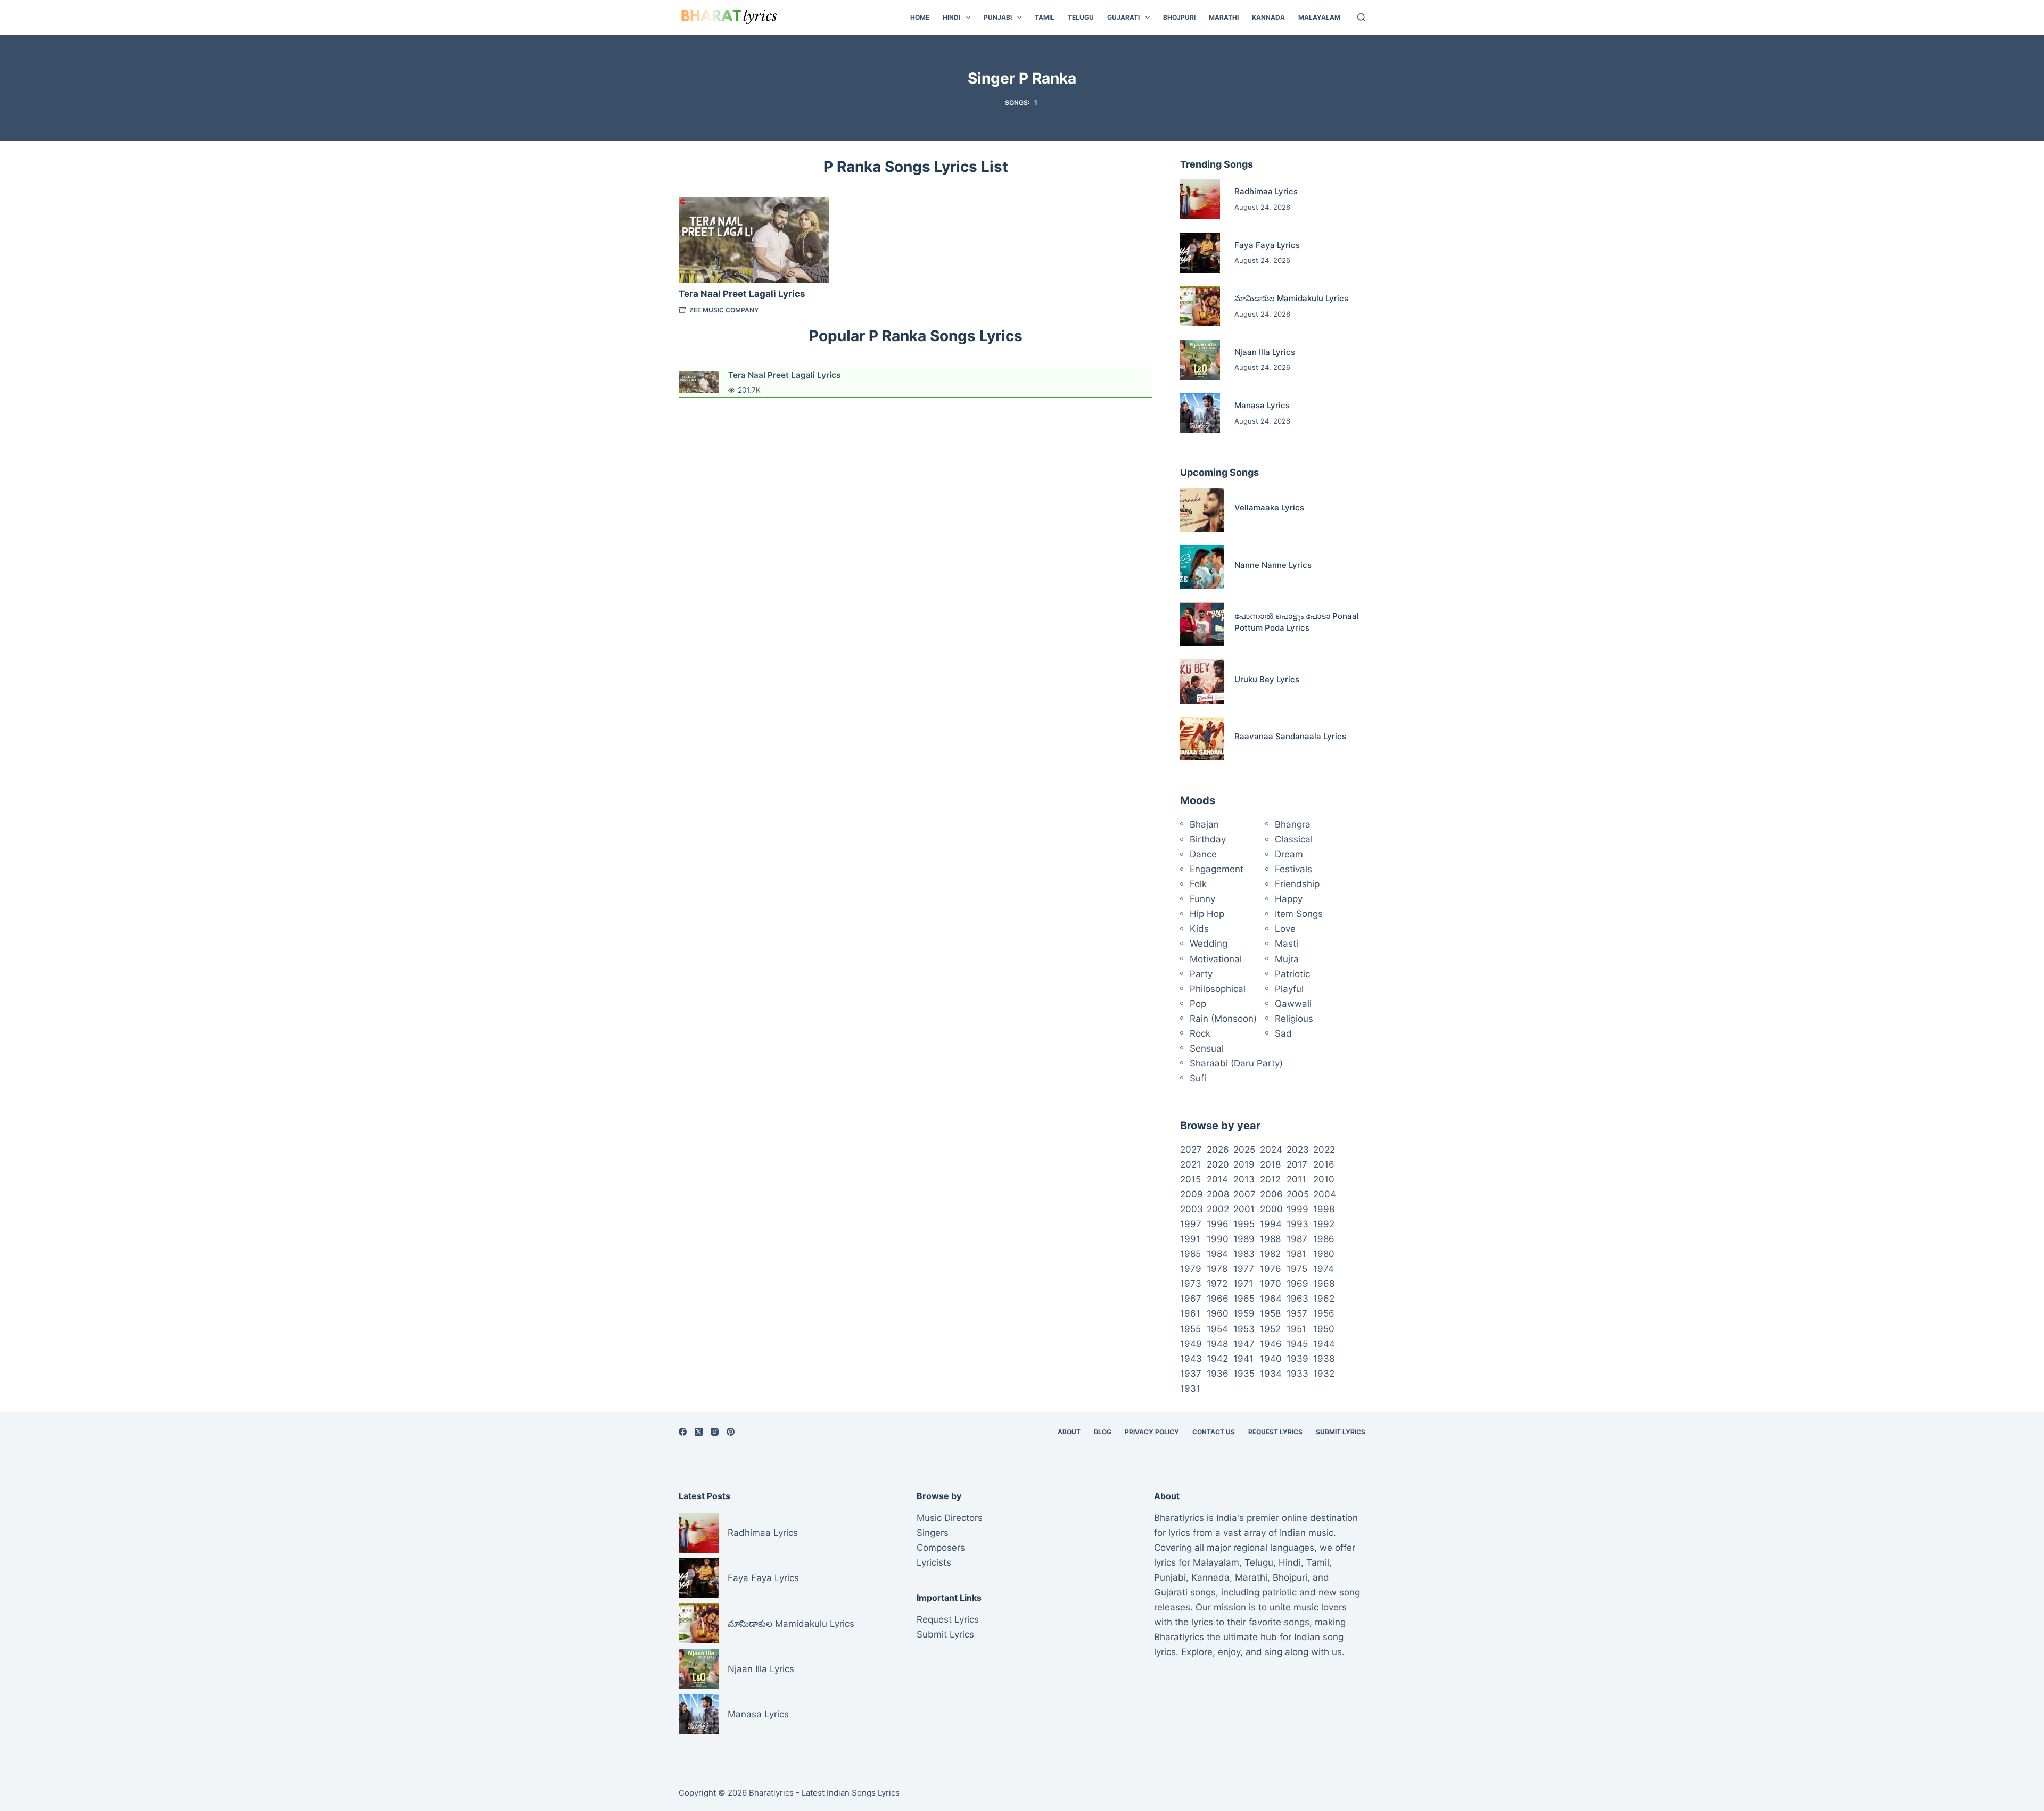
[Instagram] (715, 1432)
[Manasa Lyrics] (1200, 413)
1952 (1270, 1329)
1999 (1297, 1209)
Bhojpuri (1179, 17)
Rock (1200, 1033)
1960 (1218, 1313)
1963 (1297, 1299)
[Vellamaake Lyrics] (1202, 510)
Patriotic (1292, 974)
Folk (1198, 884)
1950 (1324, 1329)
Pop (1198, 1004)
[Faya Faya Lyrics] (1200, 253)
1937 (1191, 1374)
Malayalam (1319, 17)
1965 (1244, 1299)
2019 (1244, 1164)
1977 (1244, 1269)
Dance (1203, 854)
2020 (1218, 1164)
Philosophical (1218, 989)
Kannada (1268, 17)
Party (1201, 974)
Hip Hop (1207, 914)
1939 (1297, 1359)
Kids (1199, 929)
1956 (1324, 1313)
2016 (1324, 1164)
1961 (1190, 1313)
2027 (1191, 1150)
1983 (1244, 1254)
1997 (1191, 1224)
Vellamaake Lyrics (1269, 507)
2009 (1192, 1194)
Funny (1202, 899)
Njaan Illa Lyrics (1265, 352)
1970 (1271, 1284)
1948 (1217, 1344)
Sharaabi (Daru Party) (1236, 1063)
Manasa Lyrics (1262, 405)
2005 (1298, 1194)
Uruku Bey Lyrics (1267, 679)
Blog (1103, 1432)
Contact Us (1214, 1432)
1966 (1218, 1299)
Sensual (1207, 1048)
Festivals (1293, 869)
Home (920, 17)
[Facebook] (683, 1432)
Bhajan (1204, 824)
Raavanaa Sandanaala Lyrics (1290, 736)
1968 (1324, 1284)
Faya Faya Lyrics (1267, 245)
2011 (1296, 1179)
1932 (1324, 1374)
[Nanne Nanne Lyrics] (1202, 567)
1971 (1243, 1284)
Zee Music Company (724, 310)
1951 (1296, 1329)
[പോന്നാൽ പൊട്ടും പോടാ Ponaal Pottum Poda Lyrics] (1202, 624)
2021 (1190, 1164)
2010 (1324, 1179)
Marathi (1224, 17)
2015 (1190, 1179)
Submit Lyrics (1341, 1432)
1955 (1190, 1329)
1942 (1217, 1359)
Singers (933, 1533)
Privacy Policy (1152, 1432)
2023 (1298, 1150)
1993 (1297, 1224)
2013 (1244, 1179)
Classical (1294, 839)
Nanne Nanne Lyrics (1273, 565)
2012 (1270, 1179)
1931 (1190, 1388)
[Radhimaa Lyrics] (1200, 199)
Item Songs (1299, 914)
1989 (1244, 1239)
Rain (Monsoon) (1223, 1019)
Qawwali (1293, 1004)
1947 (1244, 1344)
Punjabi (998, 17)
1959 (1244, 1313)
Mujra (1287, 959)
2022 (1324, 1150)
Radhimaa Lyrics (1266, 191)
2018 (1270, 1164)
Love (1285, 929)
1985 (1190, 1254)
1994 (1271, 1224)
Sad (1283, 1033)
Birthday (1208, 839)
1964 (1271, 1299)
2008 (1218, 1194)
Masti (1287, 944)
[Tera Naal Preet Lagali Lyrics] (754, 240)
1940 (1271, 1359)
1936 (1218, 1374)
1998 (1324, 1209)
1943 (1191, 1359)
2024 (1271, 1150)
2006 (1271, 1194)
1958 (1270, 1313)
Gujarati (1123, 17)
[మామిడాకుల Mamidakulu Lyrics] (1200, 306)
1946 (1271, 1344)
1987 (1297, 1239)
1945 (1297, 1344)
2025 (1244, 1150)
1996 (1218, 1224)
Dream (1289, 854)
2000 (1271, 1209)
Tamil (1045, 17)
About (1069, 1432)
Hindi (951, 17)
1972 (1217, 1284)
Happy (1289, 899)
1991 (1190, 1239)
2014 (1217, 1179)
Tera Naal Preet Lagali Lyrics (742, 294)
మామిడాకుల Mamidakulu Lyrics (1291, 298)
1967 (1191, 1299)
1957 (1297, 1313)
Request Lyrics (1275, 1432)
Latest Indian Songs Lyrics (851, 1793)
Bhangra (1293, 824)
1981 (1296, 1254)
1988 (1270, 1239)
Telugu (1081, 17)
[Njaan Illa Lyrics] (1200, 360)
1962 (1324, 1299)
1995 (1244, 1224)
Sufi (1198, 1078)
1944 (1324, 1344)
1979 (1191, 1269)
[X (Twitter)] (699, 1432)
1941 (1243, 1359)
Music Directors (950, 1518)
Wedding (1209, 944)
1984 (1217, 1254)
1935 (1244, 1374)
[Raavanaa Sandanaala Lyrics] (1202, 739)
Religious (1294, 1019)
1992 (1324, 1224)
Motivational (1216, 959)
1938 (1324, 1359)
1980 (1324, 1254)
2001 (1244, 1209)
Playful (1289, 989)
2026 (1218, 1150)
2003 (1192, 1209)
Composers (941, 1548)
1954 (1217, 1329)
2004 (1325, 1194)
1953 (1244, 1329)
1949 (1191, 1344)
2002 (1218, 1209)
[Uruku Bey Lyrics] (1202, 681)
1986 (1324, 1239)
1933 (1297, 1374)
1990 (1218, 1239)
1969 (1297, 1284)
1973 (1191, 1284)
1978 (1217, 1269)
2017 (1297, 1164)
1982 (1270, 1254)
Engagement (1217, 869)
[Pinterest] (731, 1432)
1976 (1271, 1269)
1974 (1324, 1269)
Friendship (1297, 884)
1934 (1271, 1374)
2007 (1244, 1194)
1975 (1297, 1269)
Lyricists (934, 1562)
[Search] (1361, 17)
